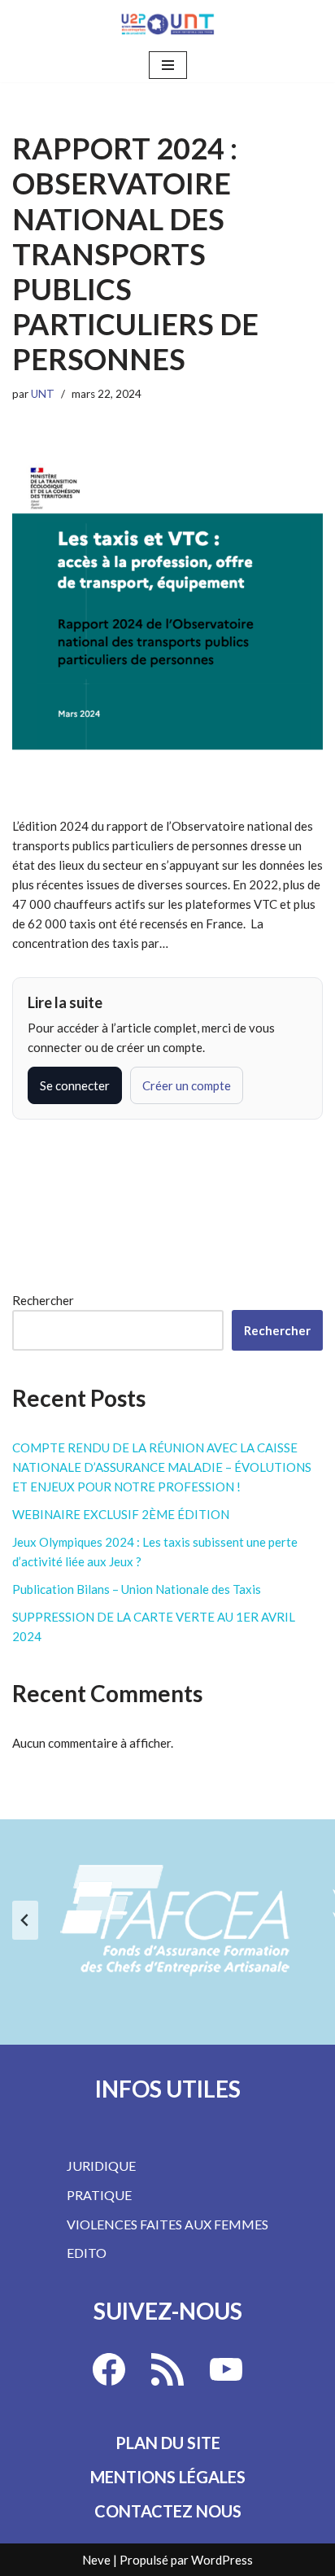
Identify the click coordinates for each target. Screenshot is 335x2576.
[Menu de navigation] (168, 65)
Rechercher (43, 1300)
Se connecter (75, 1085)
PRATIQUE (99, 2195)
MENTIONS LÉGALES (168, 2477)
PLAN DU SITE (168, 2443)
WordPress (222, 2560)
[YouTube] (226, 2369)
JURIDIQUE (101, 2166)
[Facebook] (109, 2369)
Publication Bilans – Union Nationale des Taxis (137, 1589)
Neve (96, 2560)
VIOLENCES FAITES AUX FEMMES (167, 2224)
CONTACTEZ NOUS (168, 2511)
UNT (43, 394)
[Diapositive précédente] (25, 1920)
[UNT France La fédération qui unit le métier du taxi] (167, 24)
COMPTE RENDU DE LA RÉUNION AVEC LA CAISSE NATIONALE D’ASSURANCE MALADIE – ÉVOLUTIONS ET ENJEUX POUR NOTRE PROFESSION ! (162, 1467)
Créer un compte (187, 1085)
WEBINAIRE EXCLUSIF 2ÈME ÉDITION (121, 1514)
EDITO (87, 2253)
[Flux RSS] (167, 2369)
